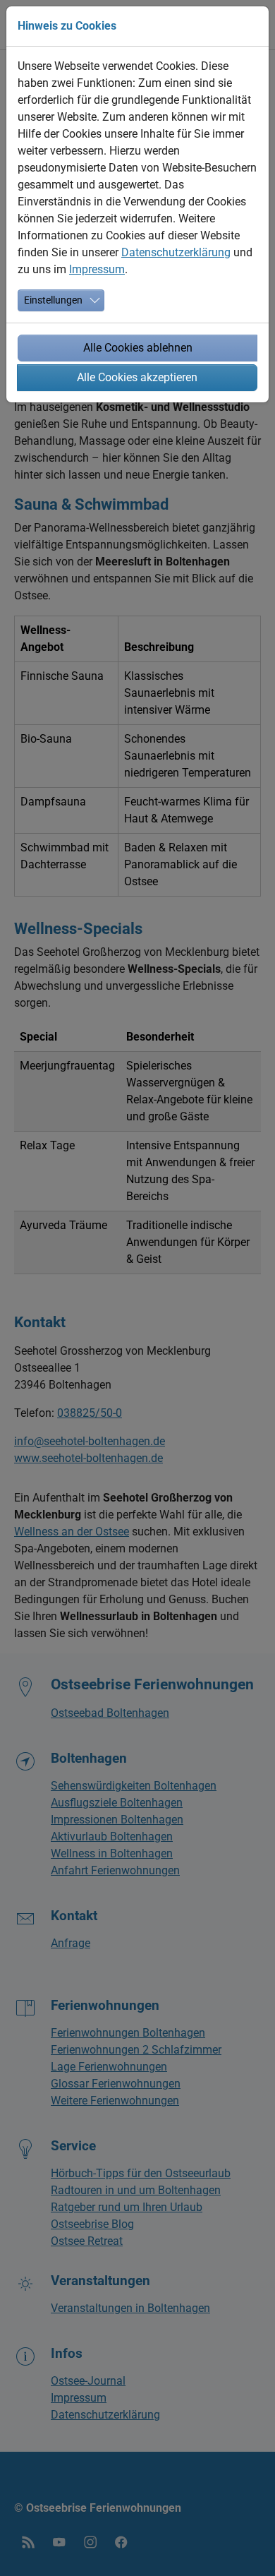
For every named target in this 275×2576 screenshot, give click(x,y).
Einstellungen (53, 300)
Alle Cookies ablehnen (138, 348)
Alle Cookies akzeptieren (137, 377)
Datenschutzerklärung (176, 252)
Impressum (97, 269)
